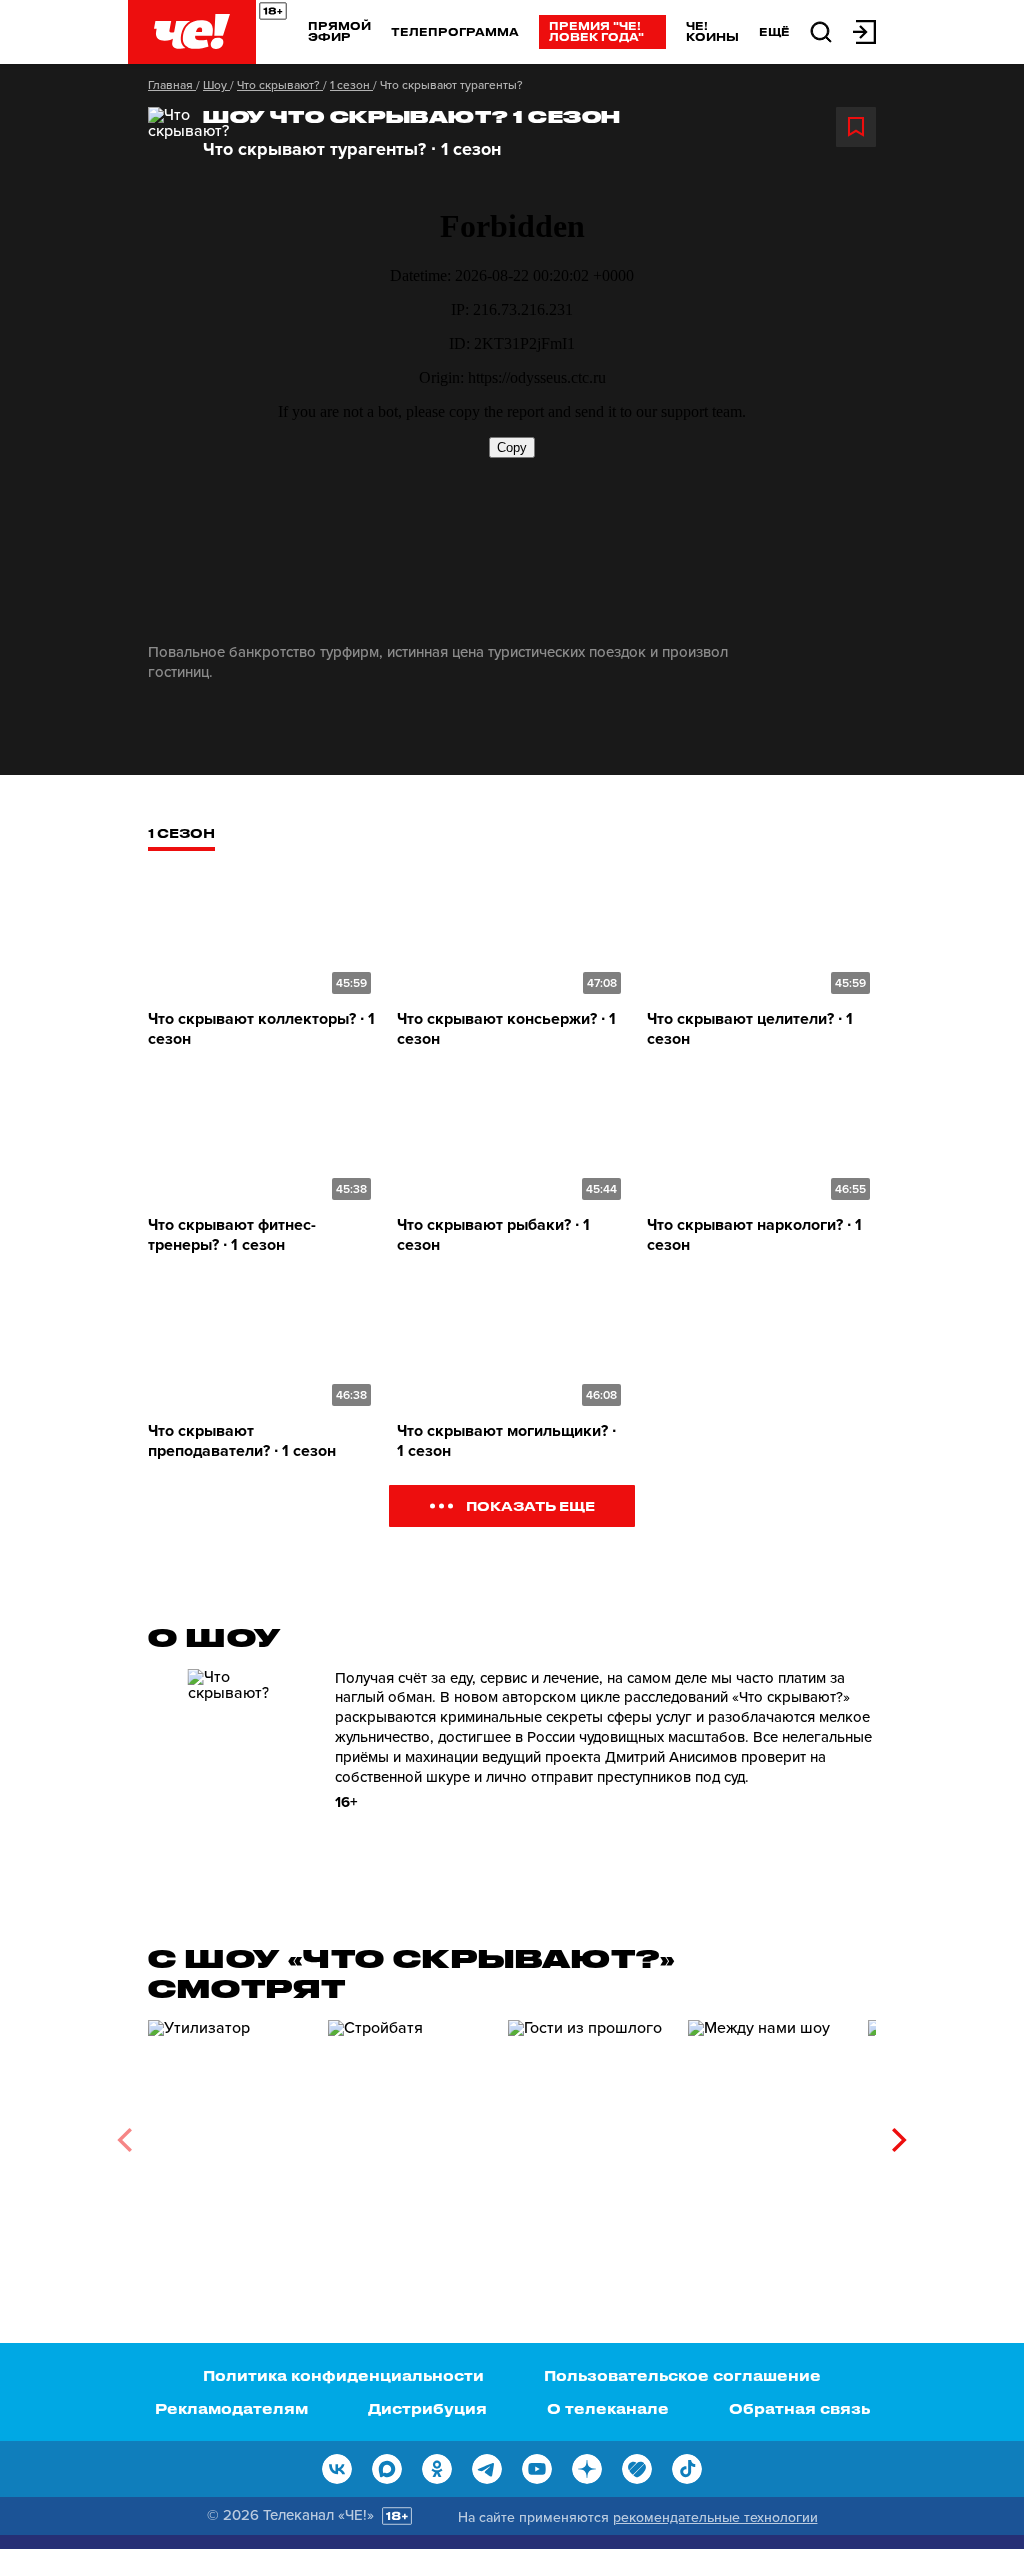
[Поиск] (821, 30)
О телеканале (608, 2408)
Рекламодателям (231, 2408)
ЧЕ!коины (712, 31)
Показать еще (530, 1505)
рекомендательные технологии (715, 2517)
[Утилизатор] (228, 2133)
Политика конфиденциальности (343, 2375)
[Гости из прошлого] (588, 2133)
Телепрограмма (455, 31)
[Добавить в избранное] (856, 127)
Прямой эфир (339, 31)
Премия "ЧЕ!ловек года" (596, 31)
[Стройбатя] (408, 2133)
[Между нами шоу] (768, 2133)
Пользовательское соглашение (682, 2375)
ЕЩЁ (774, 32)
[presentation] (124, 2140)
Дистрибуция (427, 2408)
